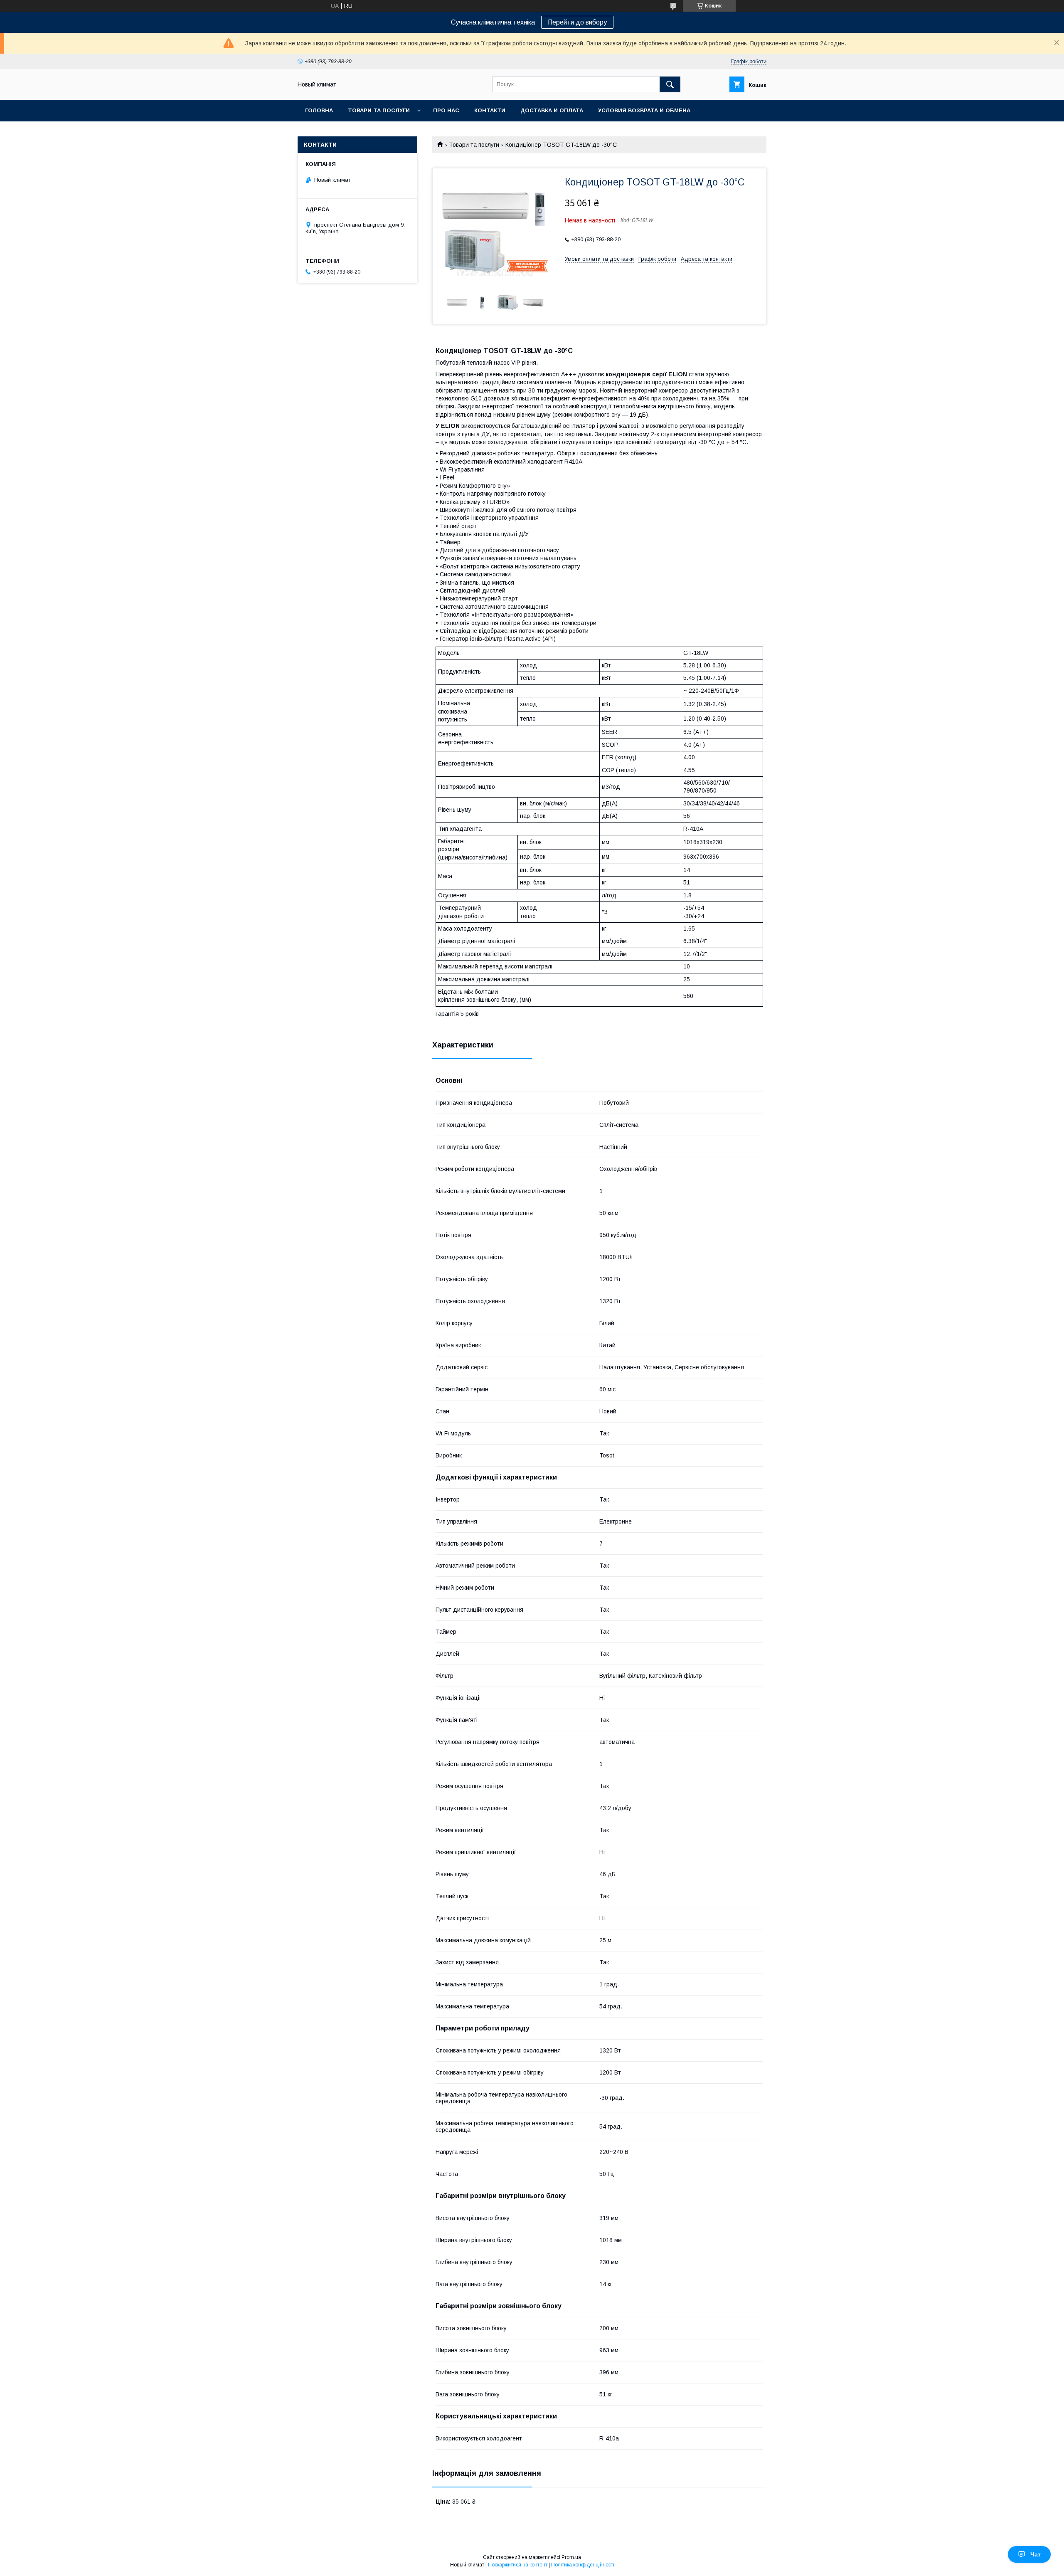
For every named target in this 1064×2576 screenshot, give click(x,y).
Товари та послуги (379, 110)
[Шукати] (670, 84)
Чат (1036, 2554)
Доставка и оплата (552, 110)
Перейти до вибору (577, 22)
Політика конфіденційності (583, 2565)
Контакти (490, 110)
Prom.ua (571, 2557)
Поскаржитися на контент (518, 2565)
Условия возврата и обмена (644, 110)
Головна (319, 110)
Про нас (446, 110)
